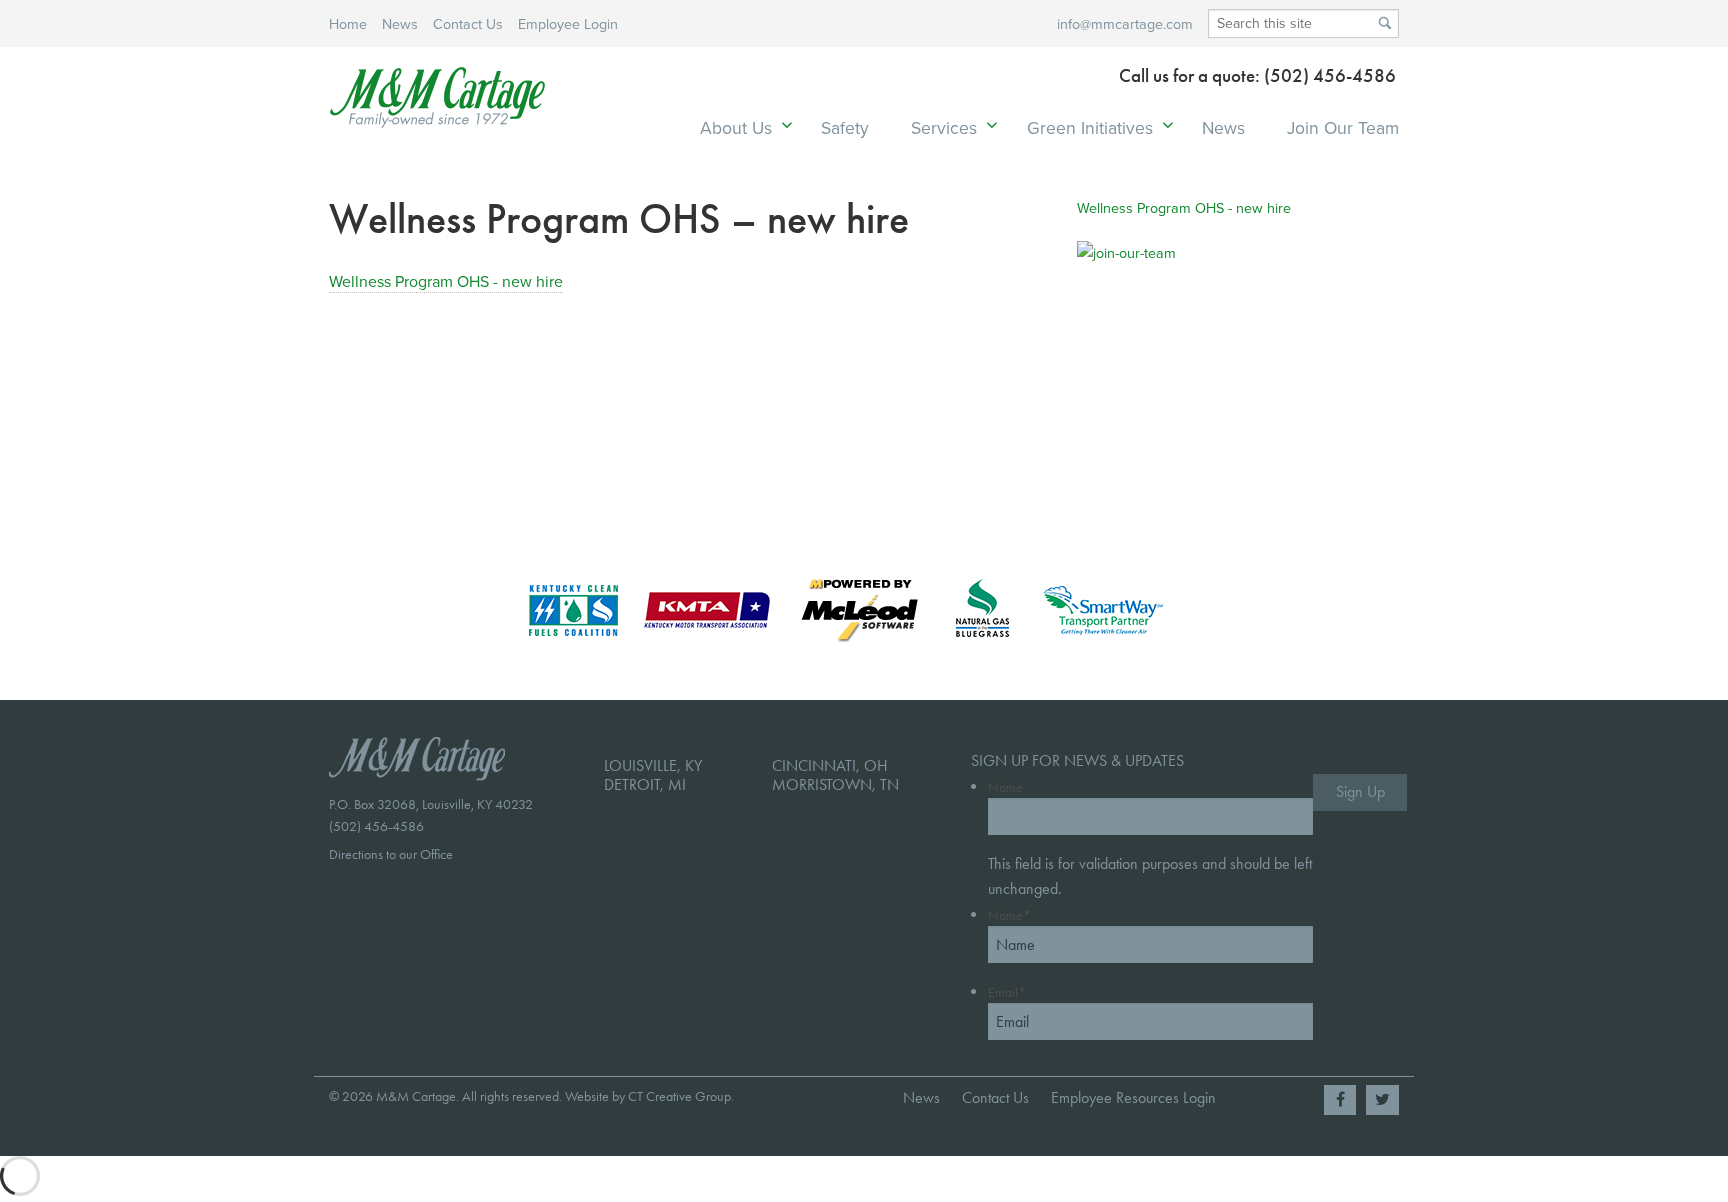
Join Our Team (1343, 127)
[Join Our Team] (1195, 346)
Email (1007, 992)
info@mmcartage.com (1125, 23)
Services (944, 127)
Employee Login (568, 23)
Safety (845, 127)
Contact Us (468, 23)
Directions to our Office (391, 854)
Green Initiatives (1090, 127)
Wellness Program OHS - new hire (446, 281)
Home (348, 23)
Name (1005, 787)
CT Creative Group (679, 1096)
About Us (736, 127)
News (400, 23)
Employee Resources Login (1133, 1097)
